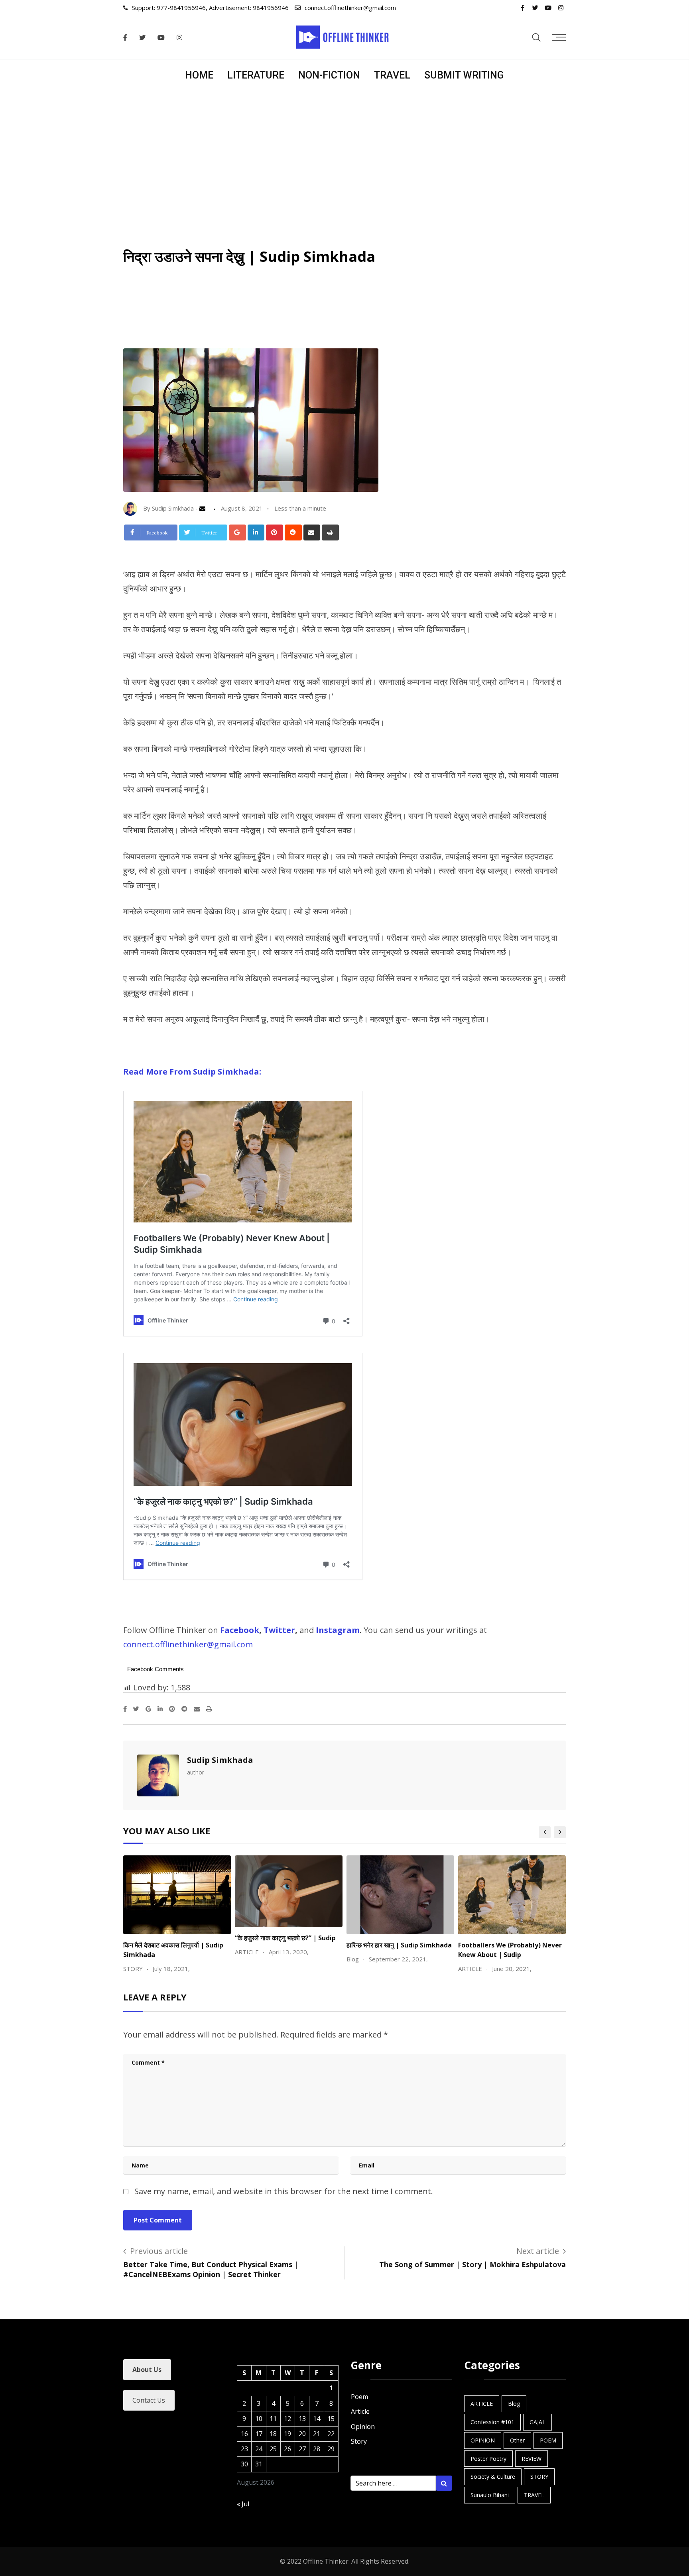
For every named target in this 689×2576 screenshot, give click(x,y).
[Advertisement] (344, 151)
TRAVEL (392, 75)
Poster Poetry (488, 2459)
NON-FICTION (329, 75)
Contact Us (149, 2400)
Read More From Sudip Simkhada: (192, 1072)
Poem (359, 2397)
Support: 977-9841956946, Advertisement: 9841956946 (210, 8)
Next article (538, 2251)
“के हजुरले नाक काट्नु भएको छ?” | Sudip (285, 1938)
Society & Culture (493, 2477)
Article (360, 2411)
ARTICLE (482, 2404)
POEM (548, 2440)
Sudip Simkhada (220, 1760)
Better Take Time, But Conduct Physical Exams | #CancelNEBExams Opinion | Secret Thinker (211, 2269)
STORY (539, 2477)
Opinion (363, 2427)
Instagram (338, 1630)
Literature (256, 75)
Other (517, 2440)
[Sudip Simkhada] (204, 508)
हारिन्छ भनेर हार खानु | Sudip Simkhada (399, 1945)
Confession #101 (492, 2422)
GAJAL (537, 2422)
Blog (514, 2404)
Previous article (159, 2251)
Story (359, 2441)
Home (199, 75)
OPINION (483, 2440)
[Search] (536, 37)
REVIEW (532, 2459)
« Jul (243, 2504)
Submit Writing (464, 75)
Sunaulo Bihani (490, 2495)
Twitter (279, 1630)
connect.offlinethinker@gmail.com (350, 8)
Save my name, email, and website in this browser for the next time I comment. (284, 2191)
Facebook (240, 1630)
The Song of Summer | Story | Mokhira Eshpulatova (472, 2264)
